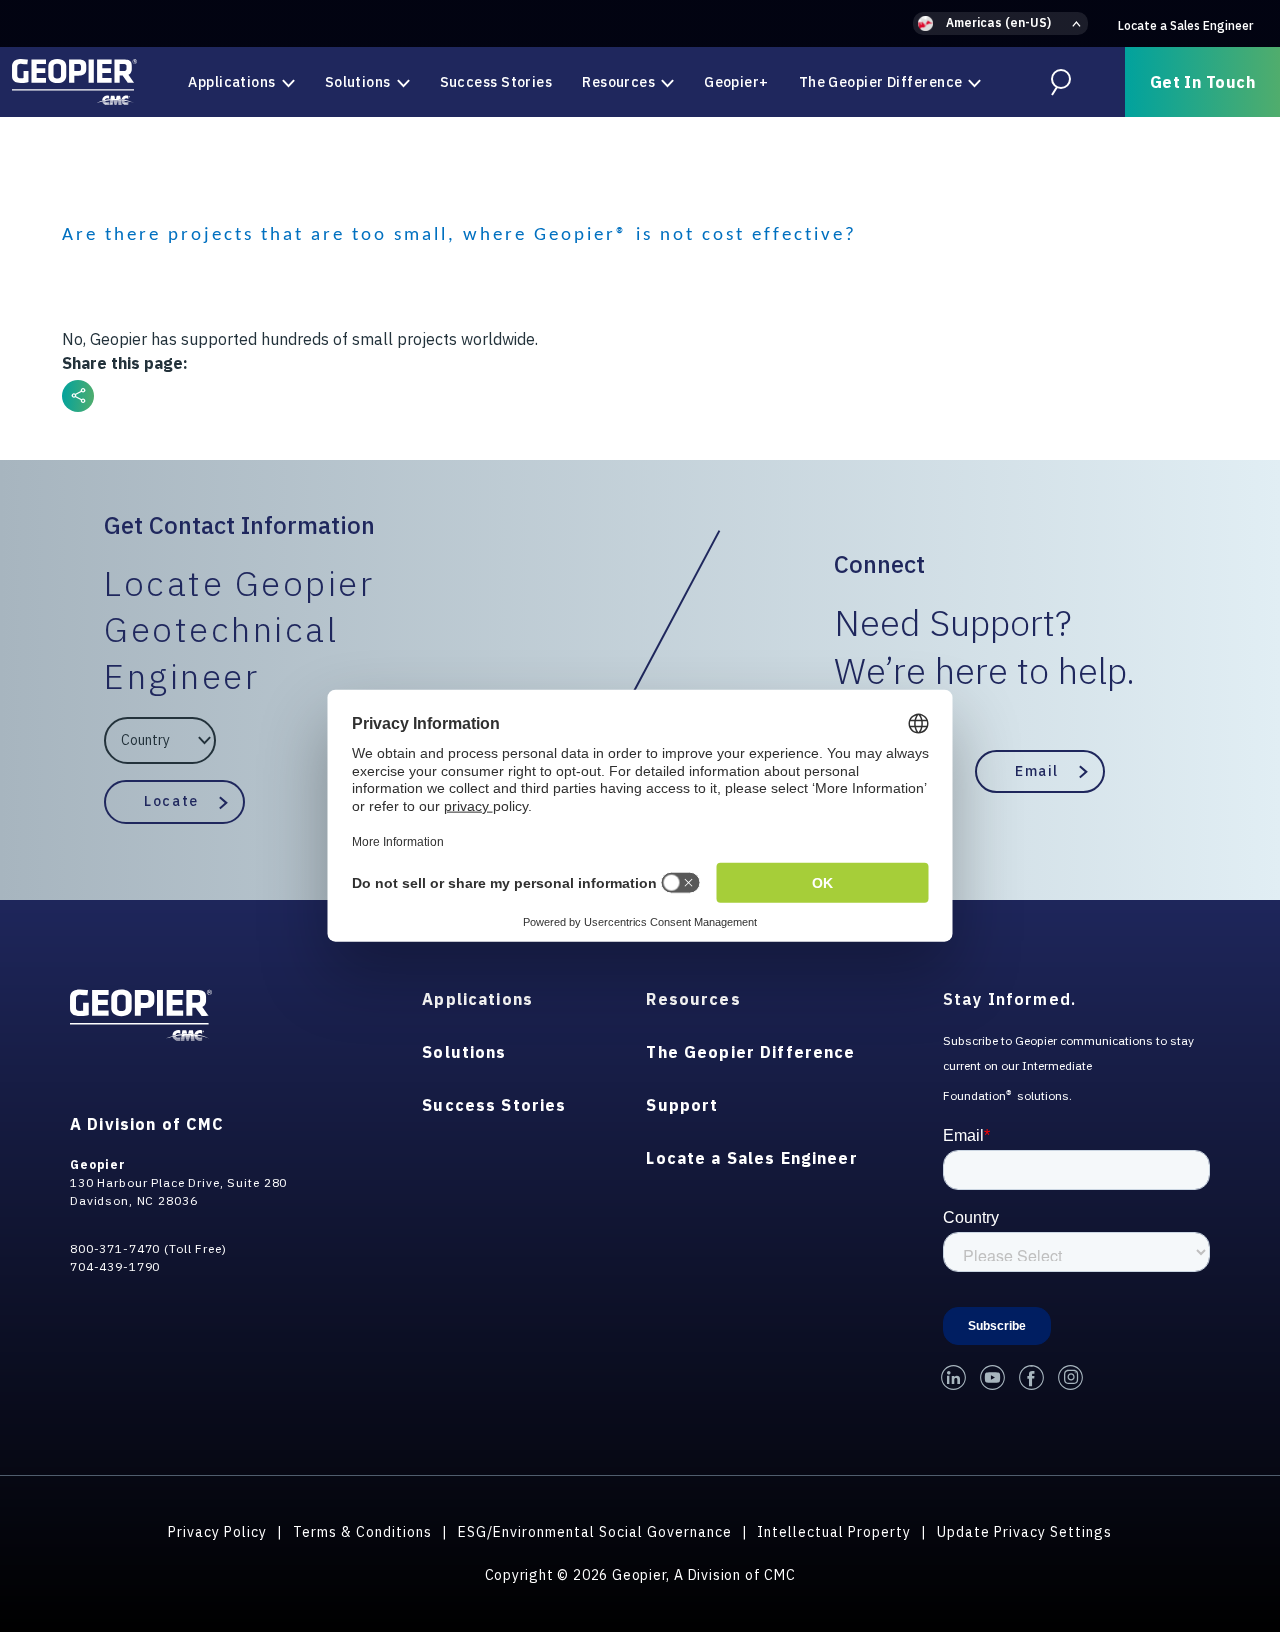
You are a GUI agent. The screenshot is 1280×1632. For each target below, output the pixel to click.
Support (682, 1105)
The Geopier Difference (881, 82)
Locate (171, 801)
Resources (618, 82)
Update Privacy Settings (1024, 1532)
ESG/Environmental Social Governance (595, 1532)
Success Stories (496, 82)
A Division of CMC (147, 1124)
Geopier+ (736, 82)
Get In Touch (1202, 82)
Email (1037, 771)
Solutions (358, 82)
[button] (1000, 23)
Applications (231, 82)
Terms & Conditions (362, 1532)
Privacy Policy (217, 1532)
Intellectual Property (834, 1532)
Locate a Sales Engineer (1185, 25)
